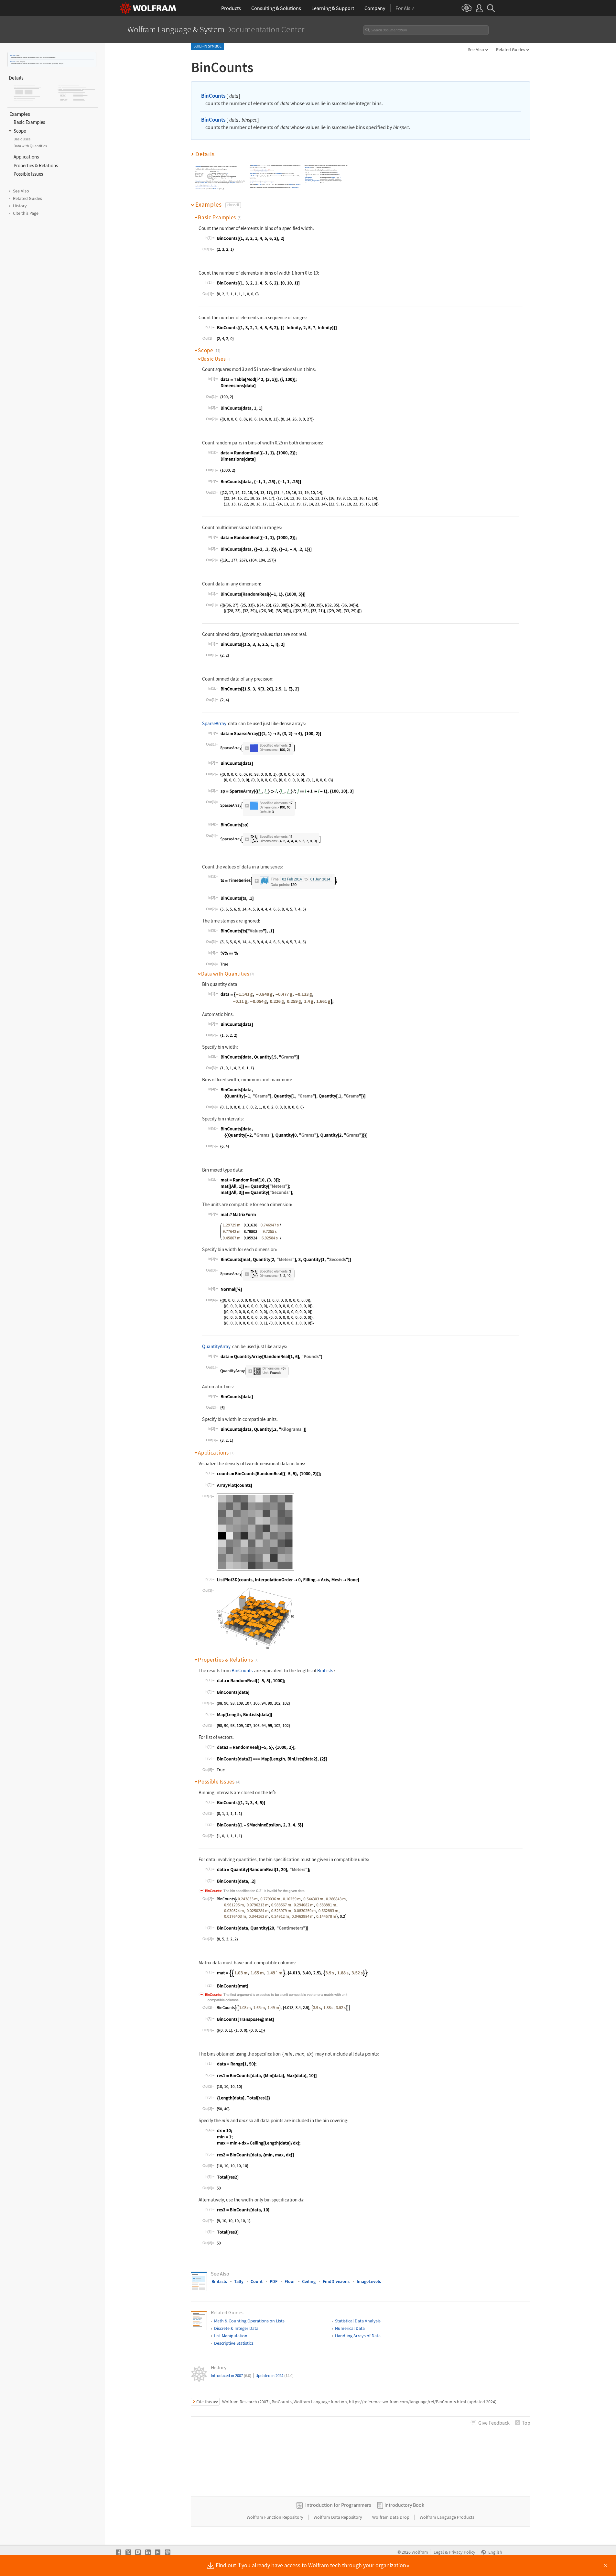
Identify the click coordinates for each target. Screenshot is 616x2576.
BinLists (325, 1670)
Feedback (494, 2423)
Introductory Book (404, 2505)
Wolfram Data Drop (391, 2517)
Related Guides (511, 49)
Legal (439, 2552)
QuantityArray (309, 179)
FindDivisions (336, 2281)
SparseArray (309, 178)
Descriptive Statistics (234, 2343)
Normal (333, 178)
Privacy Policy (462, 2552)
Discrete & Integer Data (236, 2328)
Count (257, 2281)
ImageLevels (369, 2281)
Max (234, 183)
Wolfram (420, 2552)
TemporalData (316, 181)
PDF (274, 2281)
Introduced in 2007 (231, 2376)
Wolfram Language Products (447, 2517)
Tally (239, 2281)
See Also (476, 49)
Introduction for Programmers (338, 2505)
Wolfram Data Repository (338, 2517)
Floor (231, 183)
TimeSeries (308, 181)
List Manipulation (231, 2336)
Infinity (291, 185)
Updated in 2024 (275, 2376)
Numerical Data (350, 2328)
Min (206, 183)
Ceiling (203, 183)
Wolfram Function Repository (276, 2517)
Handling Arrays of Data (358, 2336)
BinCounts (13, 55)
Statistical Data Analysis (358, 2321)
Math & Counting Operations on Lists (249, 2321)
